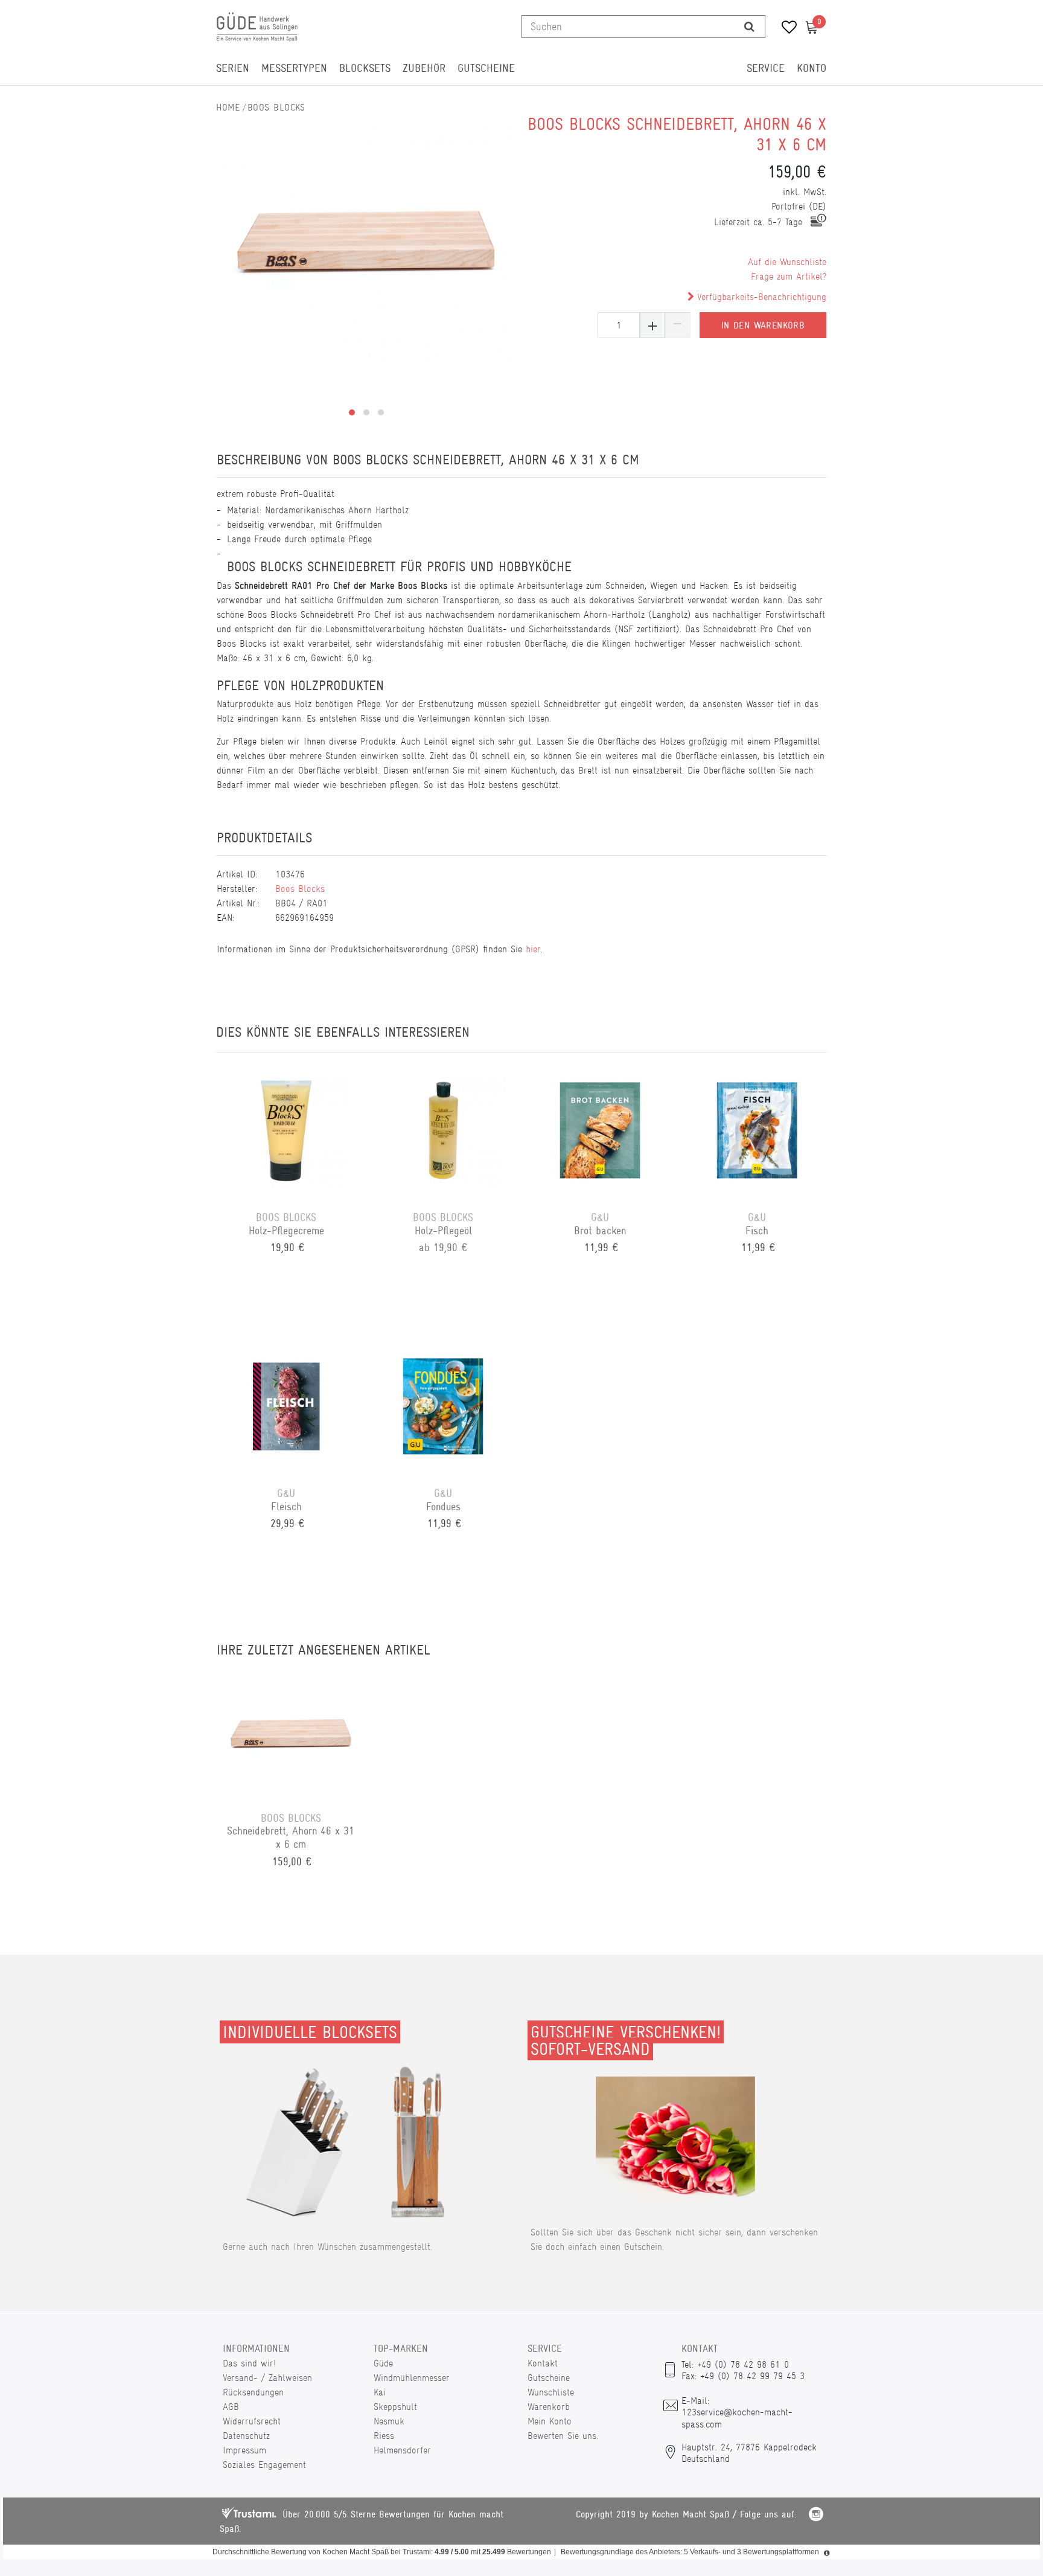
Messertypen (294, 68)
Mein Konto (550, 2421)
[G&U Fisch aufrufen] (757, 1132)
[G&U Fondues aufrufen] (443, 1408)
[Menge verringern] (678, 325)
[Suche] (749, 27)
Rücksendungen (253, 2392)
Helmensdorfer (402, 2450)
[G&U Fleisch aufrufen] (286, 1408)
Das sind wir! (249, 2363)
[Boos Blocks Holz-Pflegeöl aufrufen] (443, 1132)
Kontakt (543, 2363)
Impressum (244, 2450)
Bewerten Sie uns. (563, 2436)
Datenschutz (246, 2436)
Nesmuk (389, 2421)
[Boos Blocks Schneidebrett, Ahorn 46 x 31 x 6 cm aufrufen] (291, 1732)
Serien (233, 68)
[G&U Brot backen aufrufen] (600, 1132)
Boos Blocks (276, 107)
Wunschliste (551, 2392)
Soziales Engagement (264, 2465)
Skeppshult (395, 2407)
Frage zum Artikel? (789, 276)
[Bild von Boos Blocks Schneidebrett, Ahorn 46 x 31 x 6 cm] (366, 240)
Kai (380, 2392)
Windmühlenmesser (412, 2378)
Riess (384, 2436)
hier (533, 949)
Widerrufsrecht (252, 2421)
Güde (383, 2363)
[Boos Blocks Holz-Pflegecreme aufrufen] (286, 1132)
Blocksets (365, 68)
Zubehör (424, 68)
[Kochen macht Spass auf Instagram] (816, 2516)
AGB (231, 2407)
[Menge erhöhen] (652, 325)
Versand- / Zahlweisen (267, 2378)
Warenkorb (549, 2407)
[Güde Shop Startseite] (228, 107)
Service (766, 68)
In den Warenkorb (763, 325)
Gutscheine (486, 68)
